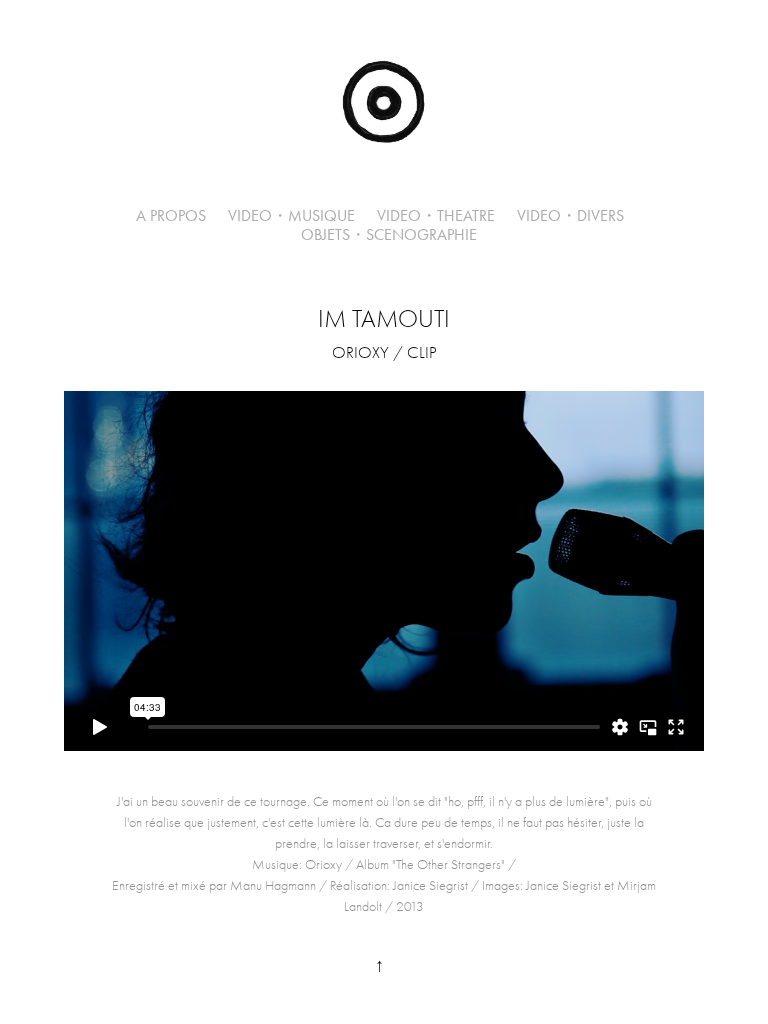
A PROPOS (171, 215)
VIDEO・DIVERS (570, 215)
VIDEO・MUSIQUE (291, 215)
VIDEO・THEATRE (436, 215)
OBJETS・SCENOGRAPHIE (389, 234)
